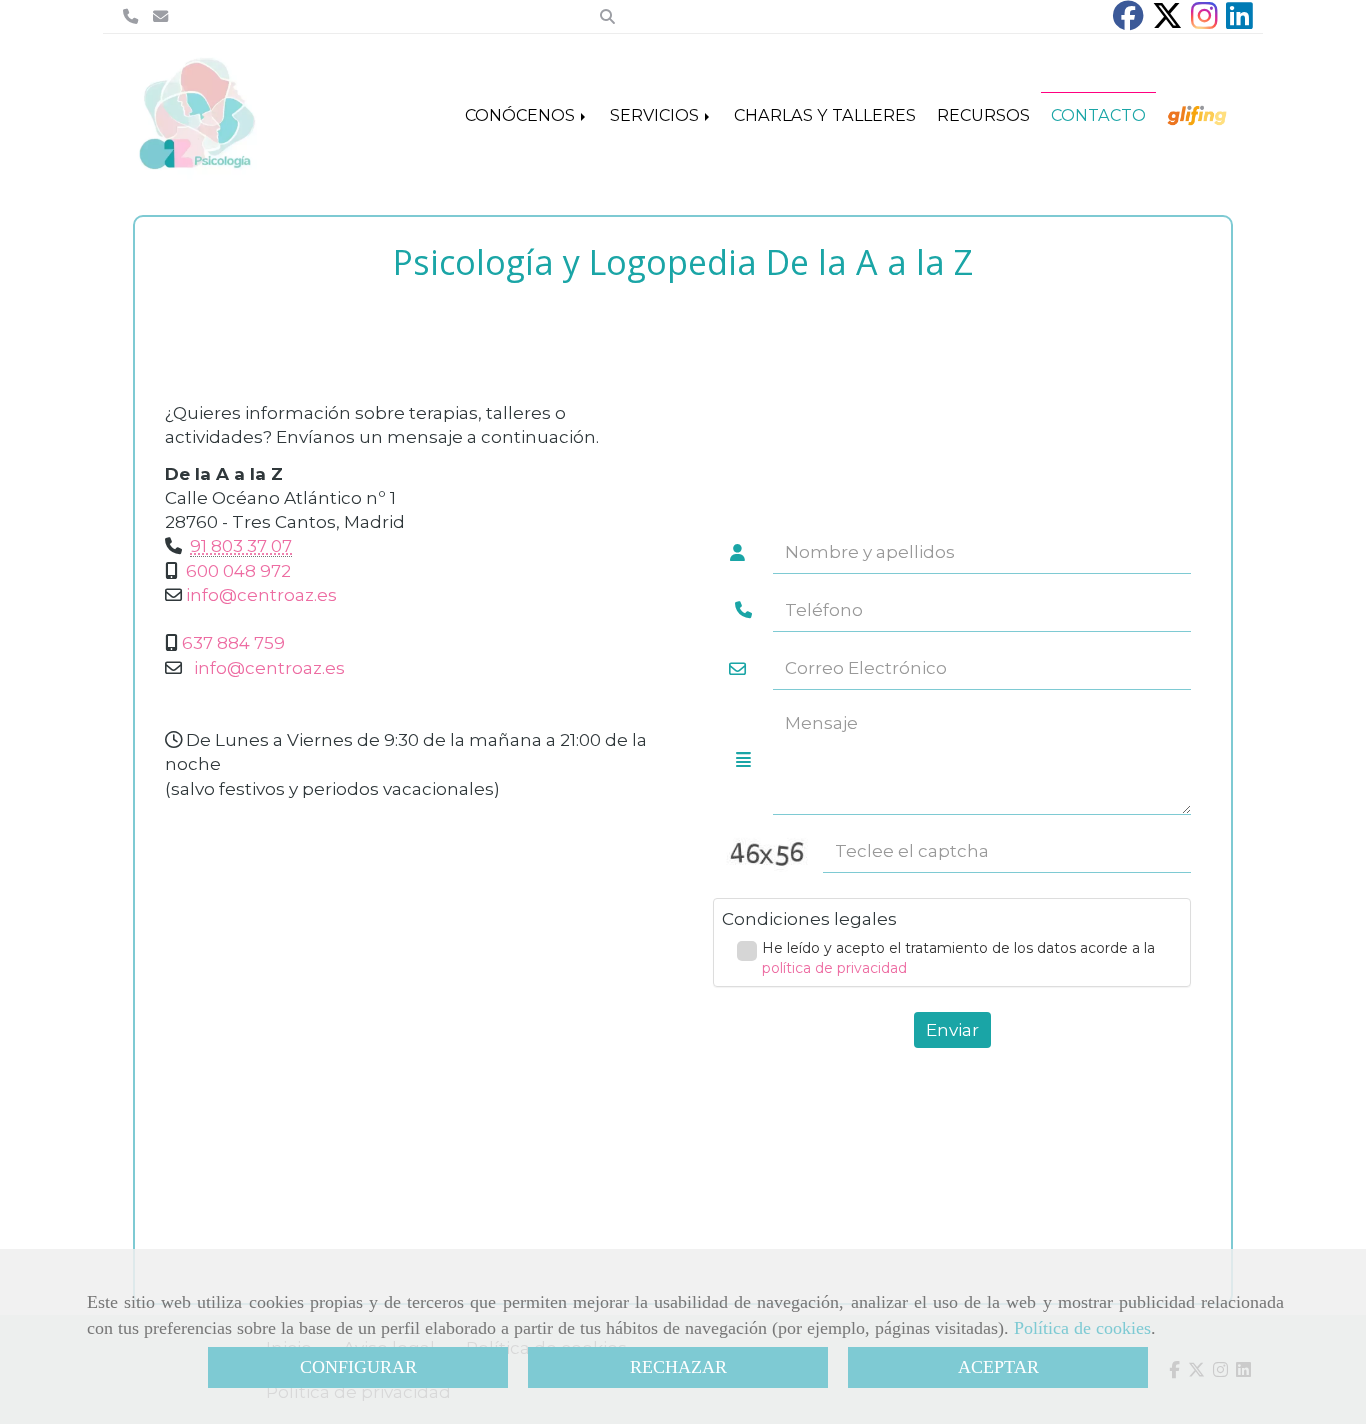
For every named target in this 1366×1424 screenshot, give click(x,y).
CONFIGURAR (358, 1367)
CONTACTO (1098, 115)
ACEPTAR (998, 1367)
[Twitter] (1167, 21)
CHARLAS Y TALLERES (825, 115)
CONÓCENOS (522, 115)
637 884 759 (233, 643)
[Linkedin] (1239, 21)
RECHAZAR (678, 1367)
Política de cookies (1082, 1328)
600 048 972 (238, 571)
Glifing (1199, 114)
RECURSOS (983, 115)
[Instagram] (1204, 21)
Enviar (952, 1030)
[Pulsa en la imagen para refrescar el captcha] (768, 851)
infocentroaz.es (261, 595)
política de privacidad (834, 968)
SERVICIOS (656, 115)
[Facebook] (1128, 21)
